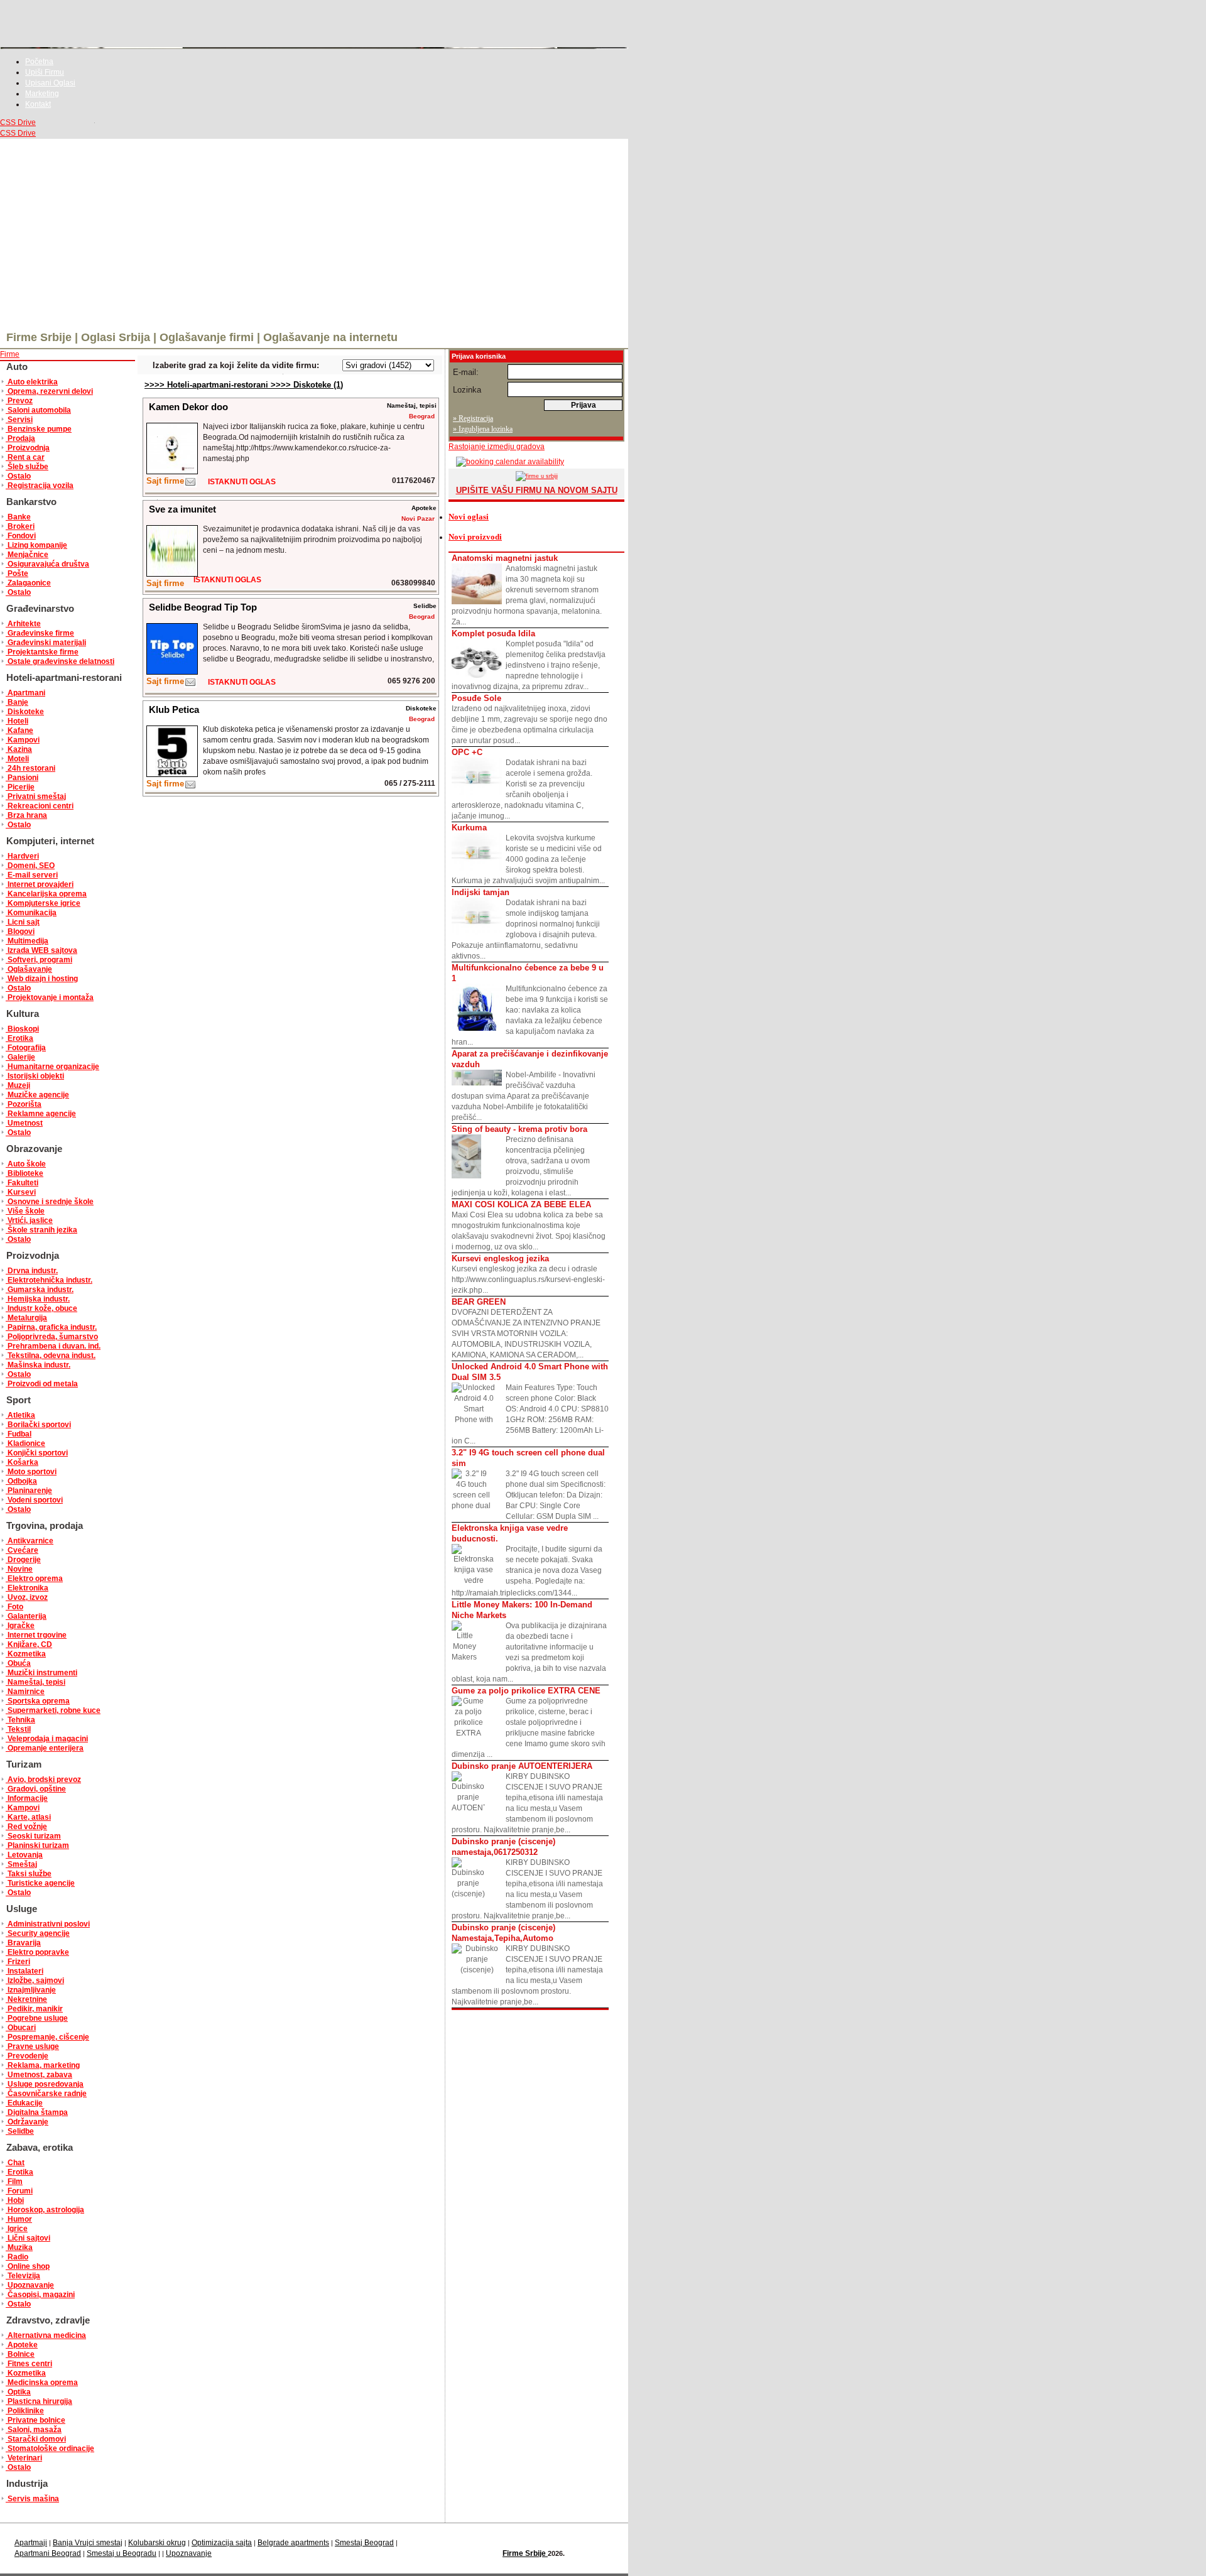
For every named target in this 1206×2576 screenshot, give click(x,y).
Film (14, 2182)
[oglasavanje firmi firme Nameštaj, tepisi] (172, 471)
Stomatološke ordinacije (50, 2448)
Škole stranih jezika (41, 1230)
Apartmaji (31, 2543)
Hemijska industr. (38, 1299)
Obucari (21, 2028)
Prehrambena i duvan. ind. (53, 1346)
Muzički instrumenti (41, 1673)
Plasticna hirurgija (39, 2401)
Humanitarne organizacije (52, 1067)
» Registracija (473, 418)
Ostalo (18, 476)
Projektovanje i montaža (50, 997)
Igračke (20, 1626)
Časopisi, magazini (40, 2295)
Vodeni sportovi (34, 1500)
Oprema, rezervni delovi (49, 391)
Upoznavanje (30, 2285)
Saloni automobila (38, 410)
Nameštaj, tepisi (35, 1682)
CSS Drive (18, 122)
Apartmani (25, 693)
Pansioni (22, 778)
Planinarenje (29, 1491)
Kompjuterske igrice (43, 903)
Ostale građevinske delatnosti (60, 661)
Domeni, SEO (30, 866)
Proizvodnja (28, 448)
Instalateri (24, 1971)
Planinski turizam (37, 1845)
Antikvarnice (30, 1541)
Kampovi (23, 740)
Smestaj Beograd (364, 2543)
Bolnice (20, 2354)
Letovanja (24, 1855)
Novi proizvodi (475, 537)
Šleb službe (27, 467)
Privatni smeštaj (36, 796)
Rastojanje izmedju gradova (497, 447)
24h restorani (30, 768)
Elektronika (27, 1588)
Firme (10, 354)
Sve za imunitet (182, 509)
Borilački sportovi (38, 1425)
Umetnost (24, 1123)
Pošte (17, 573)
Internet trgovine (36, 1635)
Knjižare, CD (29, 1644)
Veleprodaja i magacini (47, 1739)
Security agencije (38, 1933)
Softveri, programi (39, 960)
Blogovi (20, 932)
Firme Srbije (525, 2553)
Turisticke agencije (40, 1883)
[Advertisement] (314, 233)
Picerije (20, 787)
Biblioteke (24, 1173)
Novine (19, 1569)
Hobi (15, 2200)
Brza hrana (26, 815)
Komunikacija (31, 913)
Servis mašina (32, 2499)
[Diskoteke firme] (190, 787)
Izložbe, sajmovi (35, 1981)
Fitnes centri (29, 2364)
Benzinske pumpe (39, 429)
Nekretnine (26, 1999)
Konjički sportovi (37, 1453)
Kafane (19, 731)
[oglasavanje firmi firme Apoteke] (172, 574)
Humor (19, 2219)
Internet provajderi (40, 884)
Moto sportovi (31, 1472)
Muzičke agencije (37, 1095)
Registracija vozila (40, 486)
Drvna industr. (32, 1271)
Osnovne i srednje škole (50, 1202)
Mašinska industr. (38, 1365)
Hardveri (22, 856)
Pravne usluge (32, 2046)
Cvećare (22, 1550)
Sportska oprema (38, 1701)
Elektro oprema (34, 1579)
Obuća (18, 1663)
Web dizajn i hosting (42, 979)
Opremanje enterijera (45, 1748)
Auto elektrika (32, 382)
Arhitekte (23, 624)
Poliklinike (25, 2411)
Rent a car (25, 457)
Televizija (23, 2276)
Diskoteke (25, 712)
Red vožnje (26, 1827)
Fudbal (19, 1434)
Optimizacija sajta (222, 2543)
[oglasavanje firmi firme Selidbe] (172, 672)
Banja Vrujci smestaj (88, 2543)
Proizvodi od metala (42, 1384)
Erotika (19, 1038)
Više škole (25, 1211)
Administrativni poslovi (48, 1924)
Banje (17, 702)
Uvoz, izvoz (27, 1597)
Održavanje (27, 2122)
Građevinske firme (40, 633)
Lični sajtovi (28, 2238)
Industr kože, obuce (41, 1308)
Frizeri (18, 1962)
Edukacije (24, 2103)
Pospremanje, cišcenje (47, 2037)
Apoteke (22, 2345)
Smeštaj (21, 1864)
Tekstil (18, 1729)
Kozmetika (26, 1654)
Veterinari (24, 2458)
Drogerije (23, 1560)
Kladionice (25, 1443)
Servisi (19, 420)
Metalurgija (26, 1318)
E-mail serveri (32, 875)
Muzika (19, 2247)
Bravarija (23, 1943)
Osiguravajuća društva (47, 564)
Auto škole (26, 1164)
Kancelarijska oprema (46, 894)
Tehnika (20, 1720)
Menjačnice (27, 555)
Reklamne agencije (41, 1114)
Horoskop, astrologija (45, 2210)
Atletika (20, 1415)
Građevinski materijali (46, 643)
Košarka (22, 1462)
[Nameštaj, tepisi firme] (190, 485)
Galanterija (26, 1616)
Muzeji (18, 1085)
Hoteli (17, 721)
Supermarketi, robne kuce (53, 1710)
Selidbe (20, 2131)
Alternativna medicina (46, 2335)
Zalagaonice (28, 583)
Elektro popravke (37, 1952)
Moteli (17, 759)
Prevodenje (27, 2056)
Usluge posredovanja (45, 2084)
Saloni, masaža (34, 2430)
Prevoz (19, 401)
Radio (17, 2257)
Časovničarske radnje (46, 2094)
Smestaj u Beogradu (122, 2553)
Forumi (19, 2191)
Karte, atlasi (28, 1817)
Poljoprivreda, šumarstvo (52, 1337)
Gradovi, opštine (36, 1789)
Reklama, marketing (43, 2065)
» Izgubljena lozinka (483, 429)
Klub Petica (174, 709)
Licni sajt (23, 922)
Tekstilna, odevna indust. (51, 1356)
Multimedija (27, 941)
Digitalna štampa (37, 2112)
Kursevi (21, 1192)
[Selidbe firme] (190, 685)
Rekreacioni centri (40, 806)
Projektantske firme (42, 652)
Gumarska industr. (40, 1290)
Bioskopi (22, 1029)
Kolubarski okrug (157, 2543)
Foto (14, 1607)
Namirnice (25, 1692)
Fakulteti (22, 1183)
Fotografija (26, 1048)
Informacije (27, 1798)
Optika (18, 2392)
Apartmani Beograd (48, 2553)
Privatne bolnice (35, 2420)
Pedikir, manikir (34, 2009)
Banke (18, 517)
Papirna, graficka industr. (51, 1327)
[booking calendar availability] (506, 462)
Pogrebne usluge (37, 2018)
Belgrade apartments (293, 2543)
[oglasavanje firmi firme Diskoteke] (172, 774)
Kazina (19, 749)
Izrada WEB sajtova (41, 950)
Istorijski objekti (35, 1076)
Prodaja (20, 438)
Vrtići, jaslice (29, 1220)
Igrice (17, 2229)
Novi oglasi (469, 517)
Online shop (28, 2266)
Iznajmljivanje (31, 1990)
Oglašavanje (29, 969)
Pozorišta (24, 1104)
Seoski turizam (33, 1836)
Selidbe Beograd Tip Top (203, 607)
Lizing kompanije (36, 545)
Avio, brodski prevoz (43, 1780)
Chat (15, 2163)
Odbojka (21, 1481)
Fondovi (21, 536)
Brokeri (20, 526)
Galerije (20, 1057)
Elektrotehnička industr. (49, 1280)
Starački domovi (36, 2439)
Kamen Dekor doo (188, 407)
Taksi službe (29, 1874)
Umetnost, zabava (39, 2075)
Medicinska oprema (42, 2383)
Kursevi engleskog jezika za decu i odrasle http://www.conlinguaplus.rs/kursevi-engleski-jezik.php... (528, 1274)
